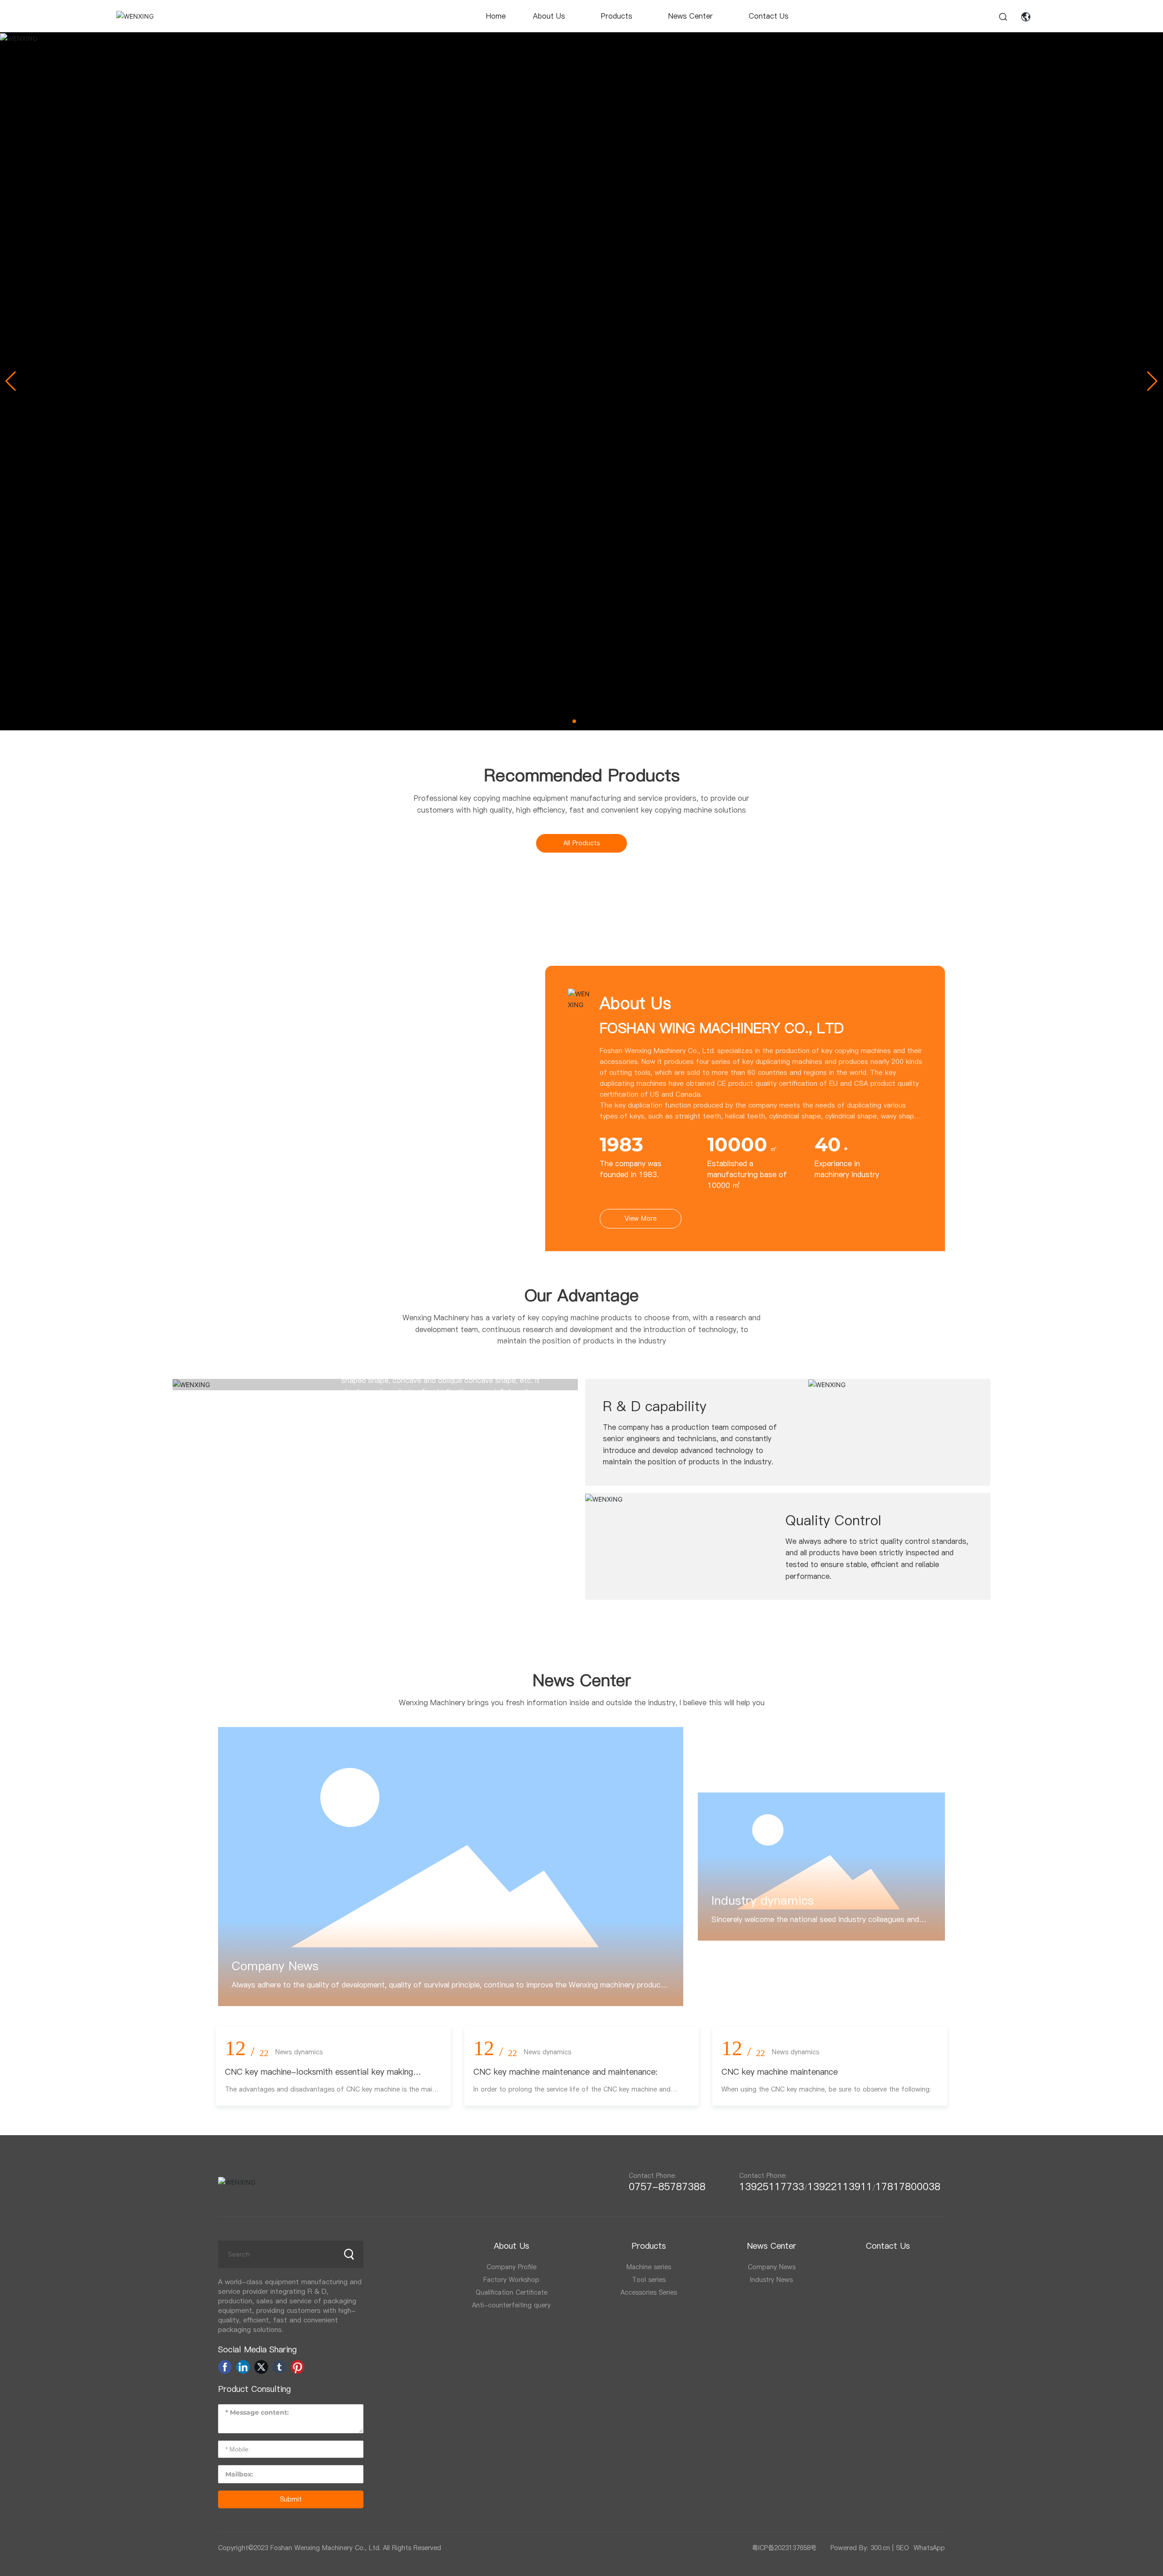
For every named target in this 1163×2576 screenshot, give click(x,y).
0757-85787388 (670, 2187)
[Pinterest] (298, 2367)
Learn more (360, 1463)
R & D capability (655, 1406)
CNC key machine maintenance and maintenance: (565, 2072)
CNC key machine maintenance (780, 2072)
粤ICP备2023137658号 (784, 2548)
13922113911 (840, 2187)
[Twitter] (261, 2367)
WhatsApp (929, 2548)
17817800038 (908, 2187)
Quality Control (833, 1520)
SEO (902, 2548)
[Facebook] (225, 2367)
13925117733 (772, 2187)
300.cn (880, 2548)
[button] (574, 721)
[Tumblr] (279, 2367)
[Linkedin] (243, 2367)
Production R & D (397, 1309)
